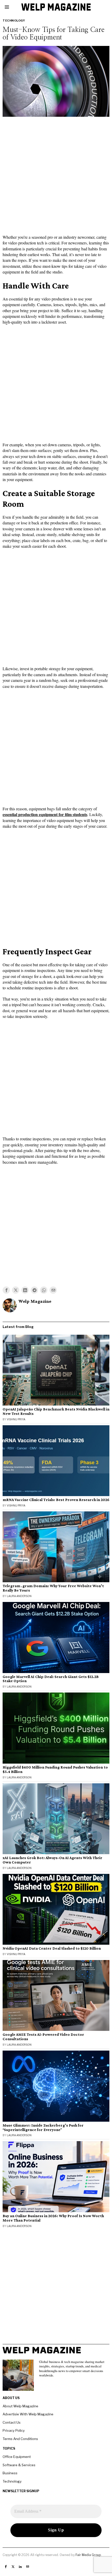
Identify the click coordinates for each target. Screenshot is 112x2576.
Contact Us (12, 2422)
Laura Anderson (19, 1596)
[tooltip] (6, 1290)
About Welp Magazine (20, 2406)
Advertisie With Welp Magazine (28, 2414)
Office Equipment (17, 2457)
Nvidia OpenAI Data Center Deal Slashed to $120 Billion (52, 1948)
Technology (14, 20)
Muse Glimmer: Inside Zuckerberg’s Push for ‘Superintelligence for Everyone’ (43, 2128)
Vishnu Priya (16, 1419)
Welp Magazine (35, 1301)
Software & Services (19, 2465)
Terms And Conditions (20, 2439)
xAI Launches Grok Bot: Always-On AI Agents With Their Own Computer (52, 1860)
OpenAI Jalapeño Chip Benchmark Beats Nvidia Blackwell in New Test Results (56, 1411)
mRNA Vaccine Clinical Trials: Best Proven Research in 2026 (56, 1500)
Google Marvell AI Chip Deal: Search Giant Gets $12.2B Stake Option (51, 1679)
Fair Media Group (88, 2555)
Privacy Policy (14, 2430)
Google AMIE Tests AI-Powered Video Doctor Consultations (43, 2037)
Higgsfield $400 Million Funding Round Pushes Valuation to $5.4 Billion (55, 1769)
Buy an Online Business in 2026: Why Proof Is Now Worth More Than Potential (53, 2218)
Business (10, 2473)
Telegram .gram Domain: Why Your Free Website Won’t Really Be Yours (53, 1588)
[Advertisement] (56, 177)
